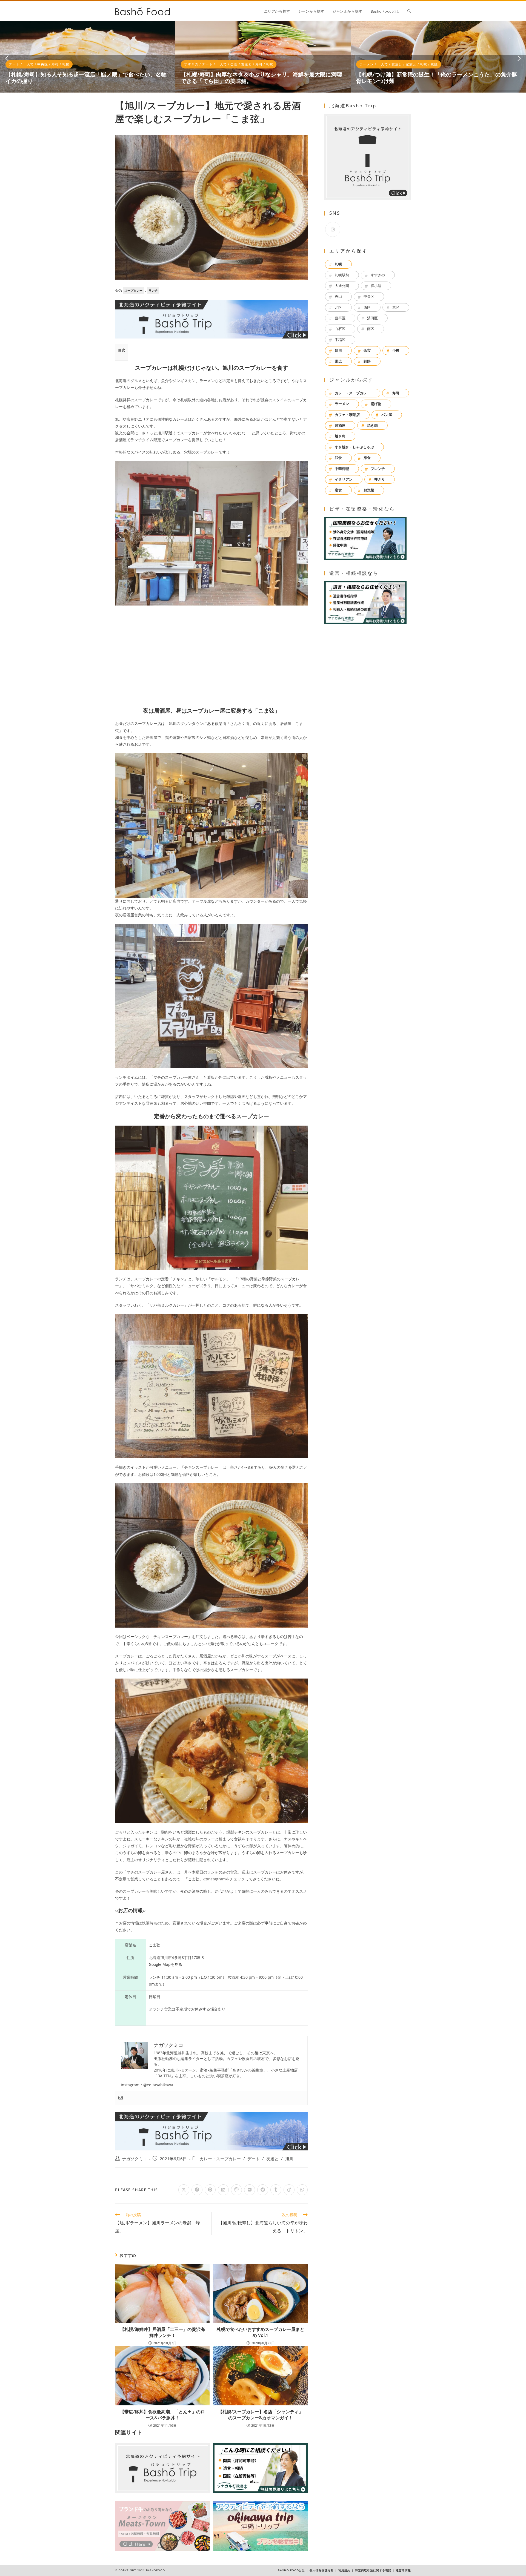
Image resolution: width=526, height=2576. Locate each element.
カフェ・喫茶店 (347, 415)
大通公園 (342, 286)
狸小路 (376, 286)
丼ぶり (380, 479)
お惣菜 (369, 490)
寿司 (62, 64)
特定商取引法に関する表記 (373, 2570)
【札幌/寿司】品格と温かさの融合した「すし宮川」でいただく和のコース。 (86, 78)
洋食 (367, 458)
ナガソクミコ (135, 2159)
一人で (28, 64)
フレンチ (378, 469)
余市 (367, 350)
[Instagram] (121, 2098)
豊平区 (340, 318)
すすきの (378, 275)
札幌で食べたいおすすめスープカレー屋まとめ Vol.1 (261, 2332)
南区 (371, 329)
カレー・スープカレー (220, 2159)
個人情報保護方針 (322, 2570)
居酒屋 (340, 425)
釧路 (367, 361)
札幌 (73, 64)
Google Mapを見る (165, 1964)
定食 (338, 490)
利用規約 (344, 2570)
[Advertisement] (211, 656)
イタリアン (344, 479)
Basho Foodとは (291, 2570)
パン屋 (387, 415)
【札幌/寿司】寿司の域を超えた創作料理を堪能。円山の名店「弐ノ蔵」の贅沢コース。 (437, 78)
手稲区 (340, 340)
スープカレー (133, 290)
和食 (338, 458)
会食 (41, 64)
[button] (7, 58)
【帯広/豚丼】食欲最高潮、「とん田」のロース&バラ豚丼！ (162, 2415)
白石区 (340, 329)
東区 (396, 307)
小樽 (396, 350)
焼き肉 (372, 425)
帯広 (338, 361)
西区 (367, 307)
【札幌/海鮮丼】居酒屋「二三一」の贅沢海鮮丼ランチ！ (162, 2332)
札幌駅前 (342, 275)
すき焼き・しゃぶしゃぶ (354, 447)
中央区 (218, 64)
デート (14, 64)
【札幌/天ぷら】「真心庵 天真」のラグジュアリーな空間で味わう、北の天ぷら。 (259, 78)
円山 (52, 64)
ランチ (153, 290)
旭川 (289, 2159)
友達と (243, 64)
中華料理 (342, 469)
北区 (338, 307)
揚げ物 (257, 64)
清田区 (372, 318)
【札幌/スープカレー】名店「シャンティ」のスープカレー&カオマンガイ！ (261, 2415)
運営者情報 (403, 2570)
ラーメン (342, 404)
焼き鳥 (340, 436)
